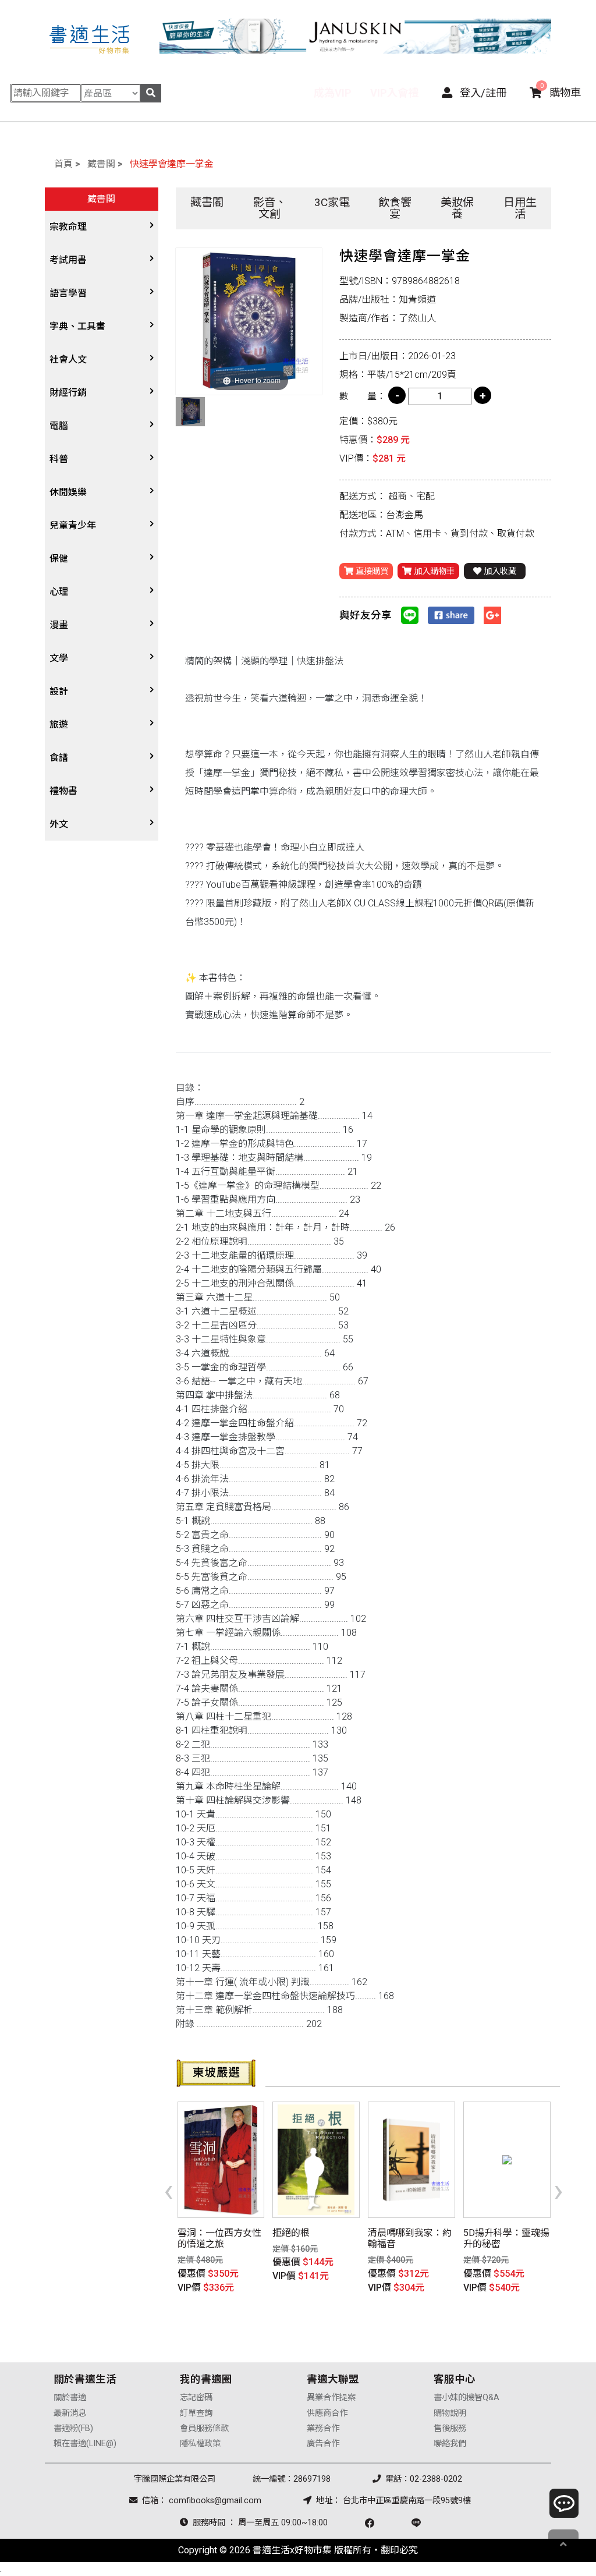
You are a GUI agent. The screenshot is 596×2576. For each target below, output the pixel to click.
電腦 (59, 426)
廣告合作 (323, 2444)
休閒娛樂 (68, 492)
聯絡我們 (450, 2444)
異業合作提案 (331, 2398)
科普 (59, 459)
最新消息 (70, 2413)
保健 (59, 559)
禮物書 (63, 791)
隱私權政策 (200, 2444)
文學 (59, 658)
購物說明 (450, 2413)
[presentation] (168, 2190)
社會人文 (68, 359)
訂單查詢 (196, 2413)
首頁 (63, 164)
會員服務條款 (204, 2428)
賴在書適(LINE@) (85, 2444)
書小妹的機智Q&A (466, 2398)
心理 (59, 592)
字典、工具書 (77, 326)
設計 (59, 691)
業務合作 (323, 2428)
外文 (59, 824)
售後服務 (450, 2428)
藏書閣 (101, 164)
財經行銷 (68, 393)
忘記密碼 (196, 2398)
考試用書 (68, 260)
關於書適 (70, 2398)
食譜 (59, 758)
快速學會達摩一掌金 (172, 164)
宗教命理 (68, 227)
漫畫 (59, 625)
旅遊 (59, 724)
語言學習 (68, 293)
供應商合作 (327, 2413)
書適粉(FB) (73, 2428)
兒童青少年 (73, 525)
